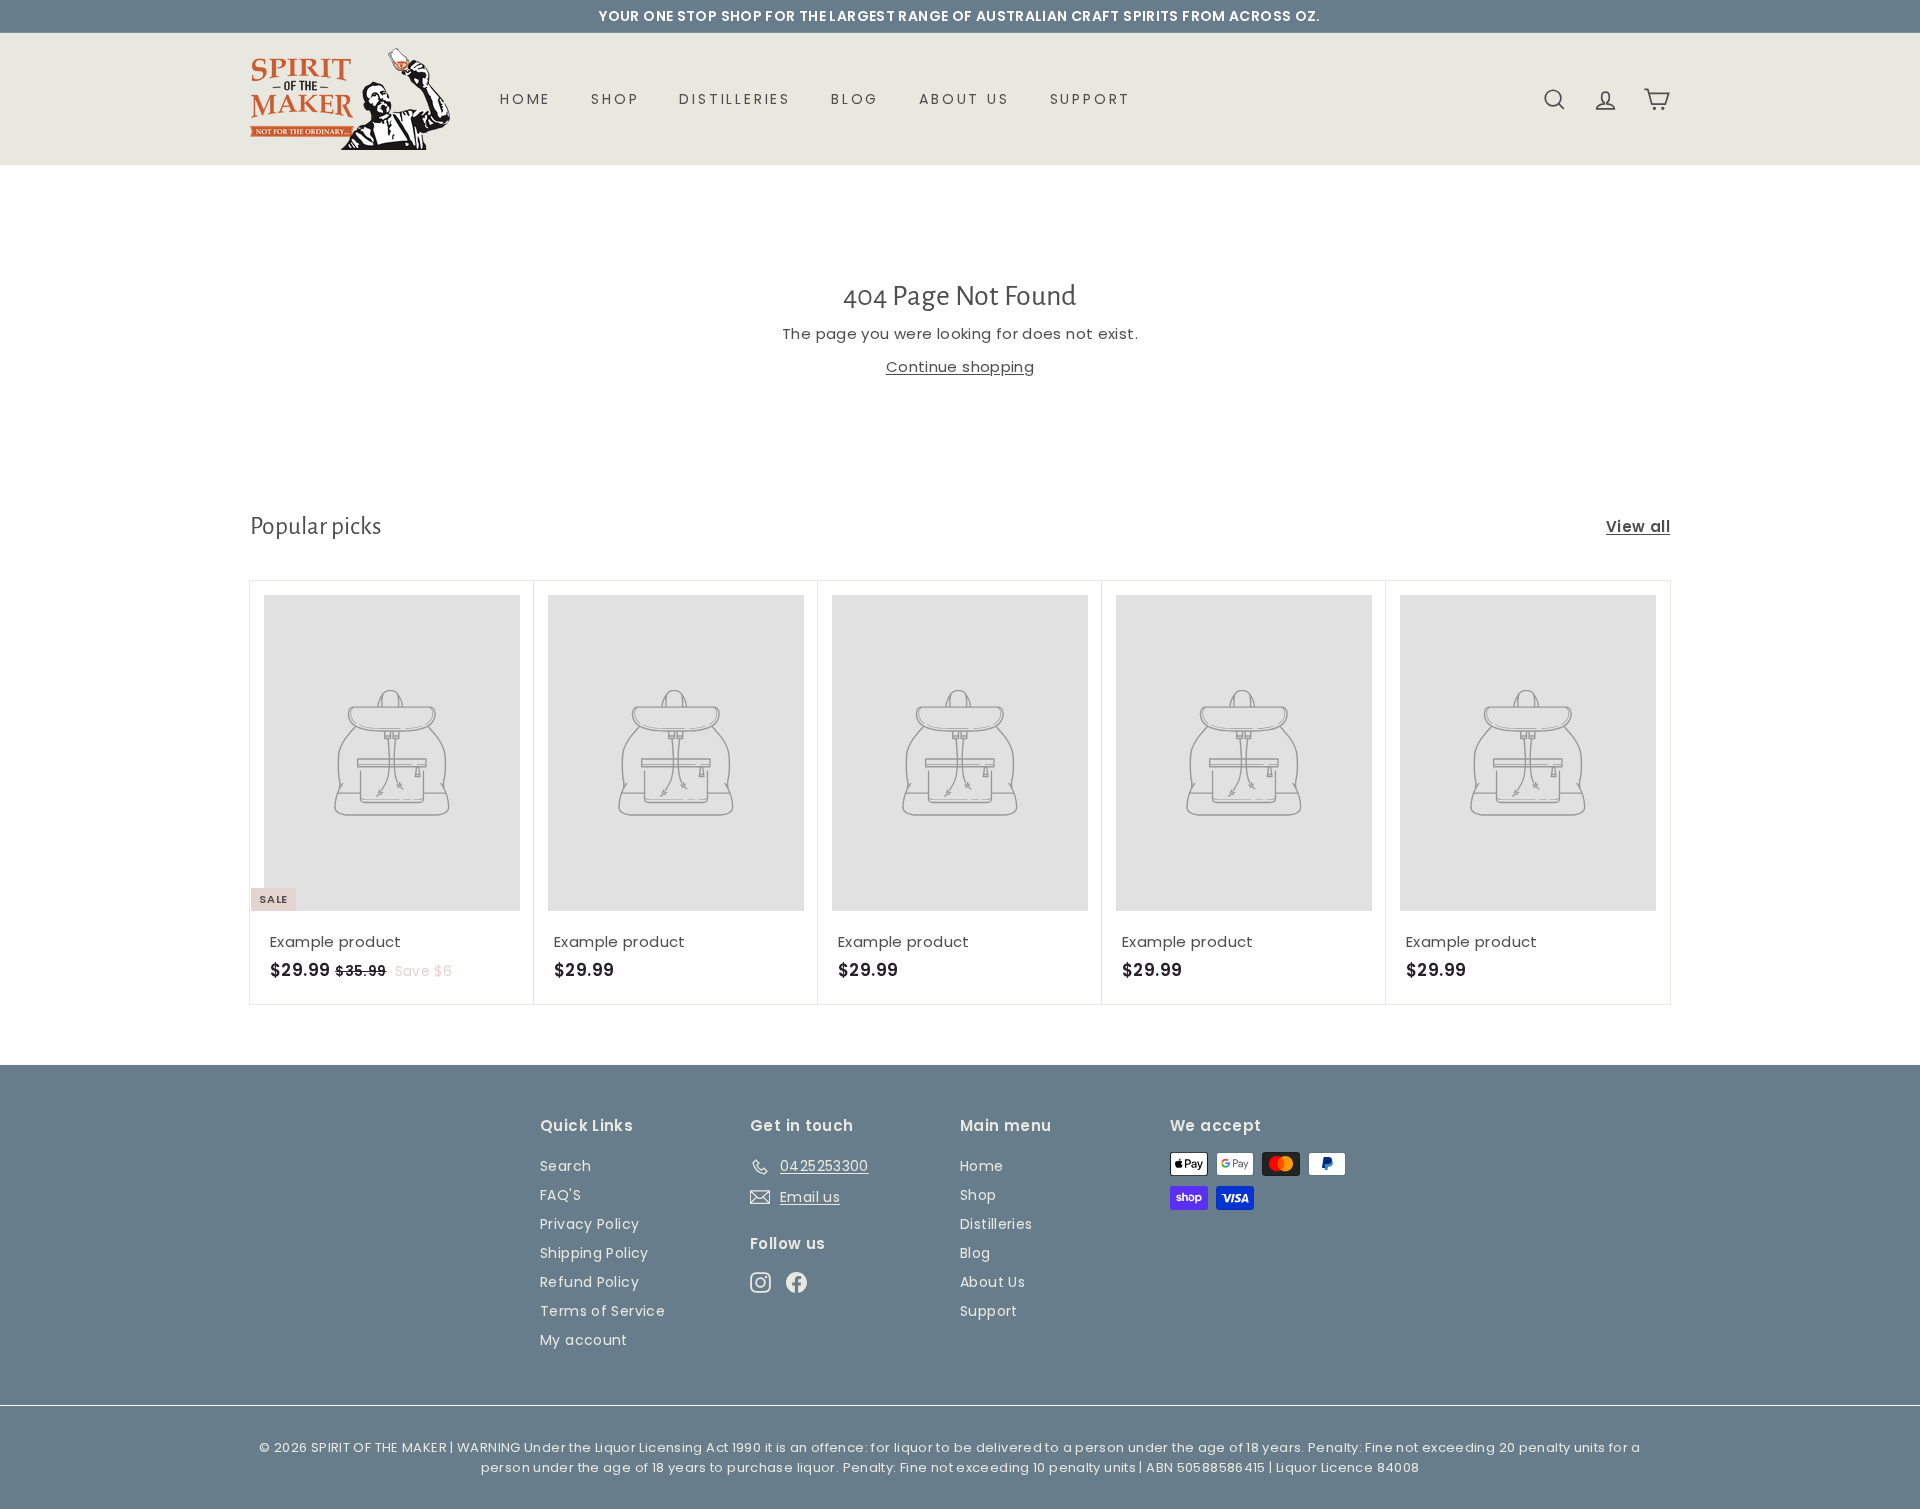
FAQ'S (560, 1195)
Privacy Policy (589, 1224)
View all (1638, 526)
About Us (964, 99)
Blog (855, 99)
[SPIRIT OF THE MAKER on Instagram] (760, 1282)
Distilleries (735, 99)
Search (565, 1166)
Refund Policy (589, 1282)
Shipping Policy (594, 1253)
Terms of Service (602, 1311)
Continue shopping (960, 366)
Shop (615, 99)
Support (1091, 99)
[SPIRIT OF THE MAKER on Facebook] (796, 1282)
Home (525, 99)
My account (584, 1340)
